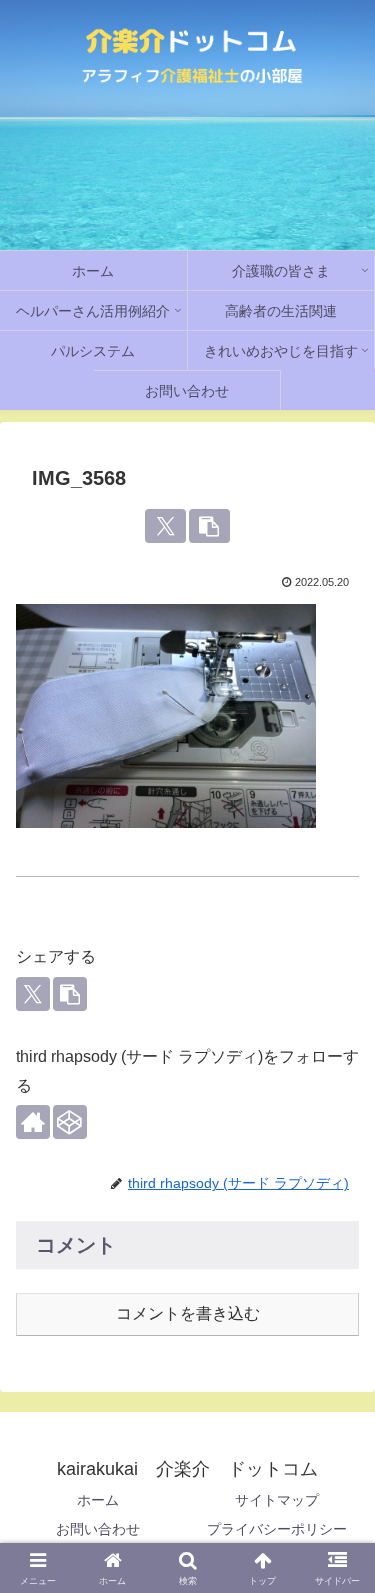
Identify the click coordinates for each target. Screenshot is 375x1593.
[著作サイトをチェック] (33, 1122)
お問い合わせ (98, 1529)
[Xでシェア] (165, 526)
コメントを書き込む (188, 1313)
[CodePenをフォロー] (70, 1122)
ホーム (98, 1500)
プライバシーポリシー (277, 1529)
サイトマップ (277, 1500)
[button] (209, 526)
